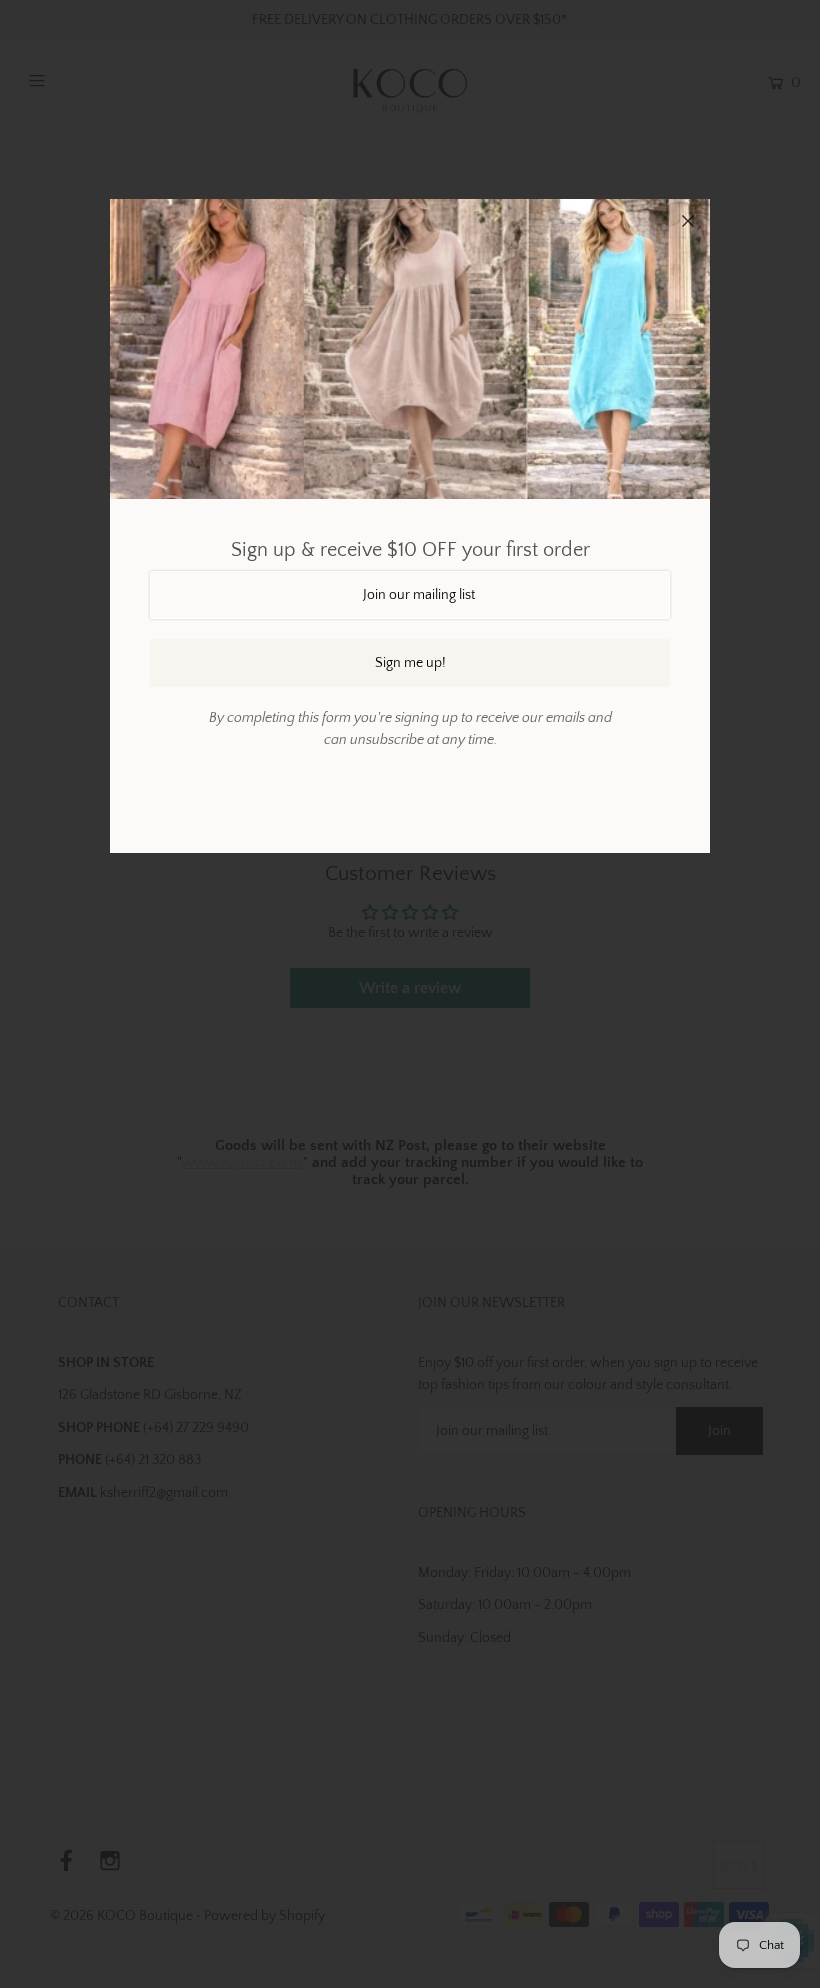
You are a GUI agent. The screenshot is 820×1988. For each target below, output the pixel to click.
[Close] (688, 221)
